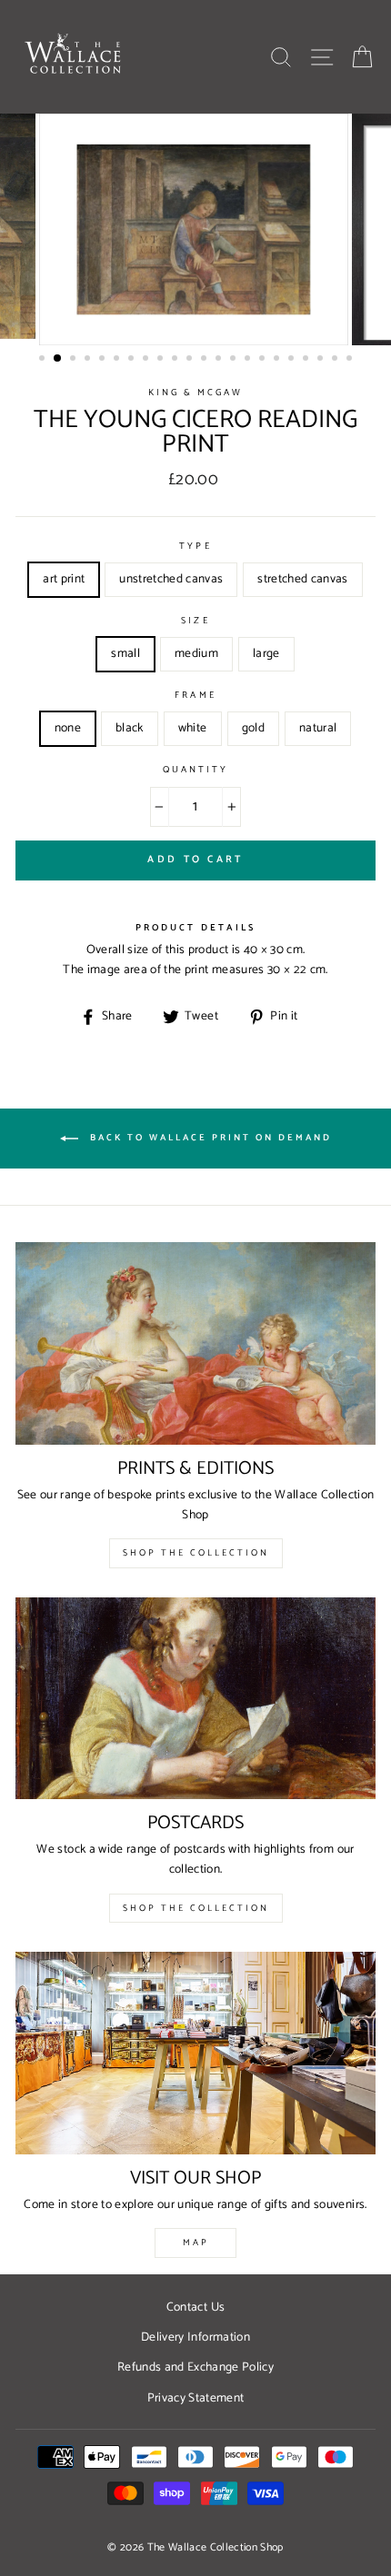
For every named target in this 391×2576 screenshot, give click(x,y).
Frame (195, 696)
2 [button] (58, 359)
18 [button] (293, 360)
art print (64, 579)
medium (196, 653)
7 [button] (133, 360)
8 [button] (147, 360)
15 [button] (249, 360)
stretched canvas (302, 579)
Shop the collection (196, 1908)
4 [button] (89, 360)
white (193, 728)
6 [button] (118, 360)
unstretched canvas (171, 579)
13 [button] (220, 360)
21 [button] (336, 360)
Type (195, 547)
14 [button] (235, 360)
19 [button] (307, 360)
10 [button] (176, 360)
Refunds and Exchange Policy (195, 2367)
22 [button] (351, 360)
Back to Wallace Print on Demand (209, 1139)
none (68, 728)
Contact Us (195, 2307)
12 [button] (206, 360)
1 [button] (44, 360)
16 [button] (264, 360)
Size (195, 622)
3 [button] (75, 360)
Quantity (195, 771)
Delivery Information (195, 2337)
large (266, 653)
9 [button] (162, 360)
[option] (195, 229)
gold (253, 728)
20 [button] (322, 360)
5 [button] (104, 360)
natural (318, 728)
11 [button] (191, 360)
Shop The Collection (196, 1553)
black (130, 728)
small (125, 653)
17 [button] (278, 360)
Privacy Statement (196, 2398)
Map (196, 2243)
